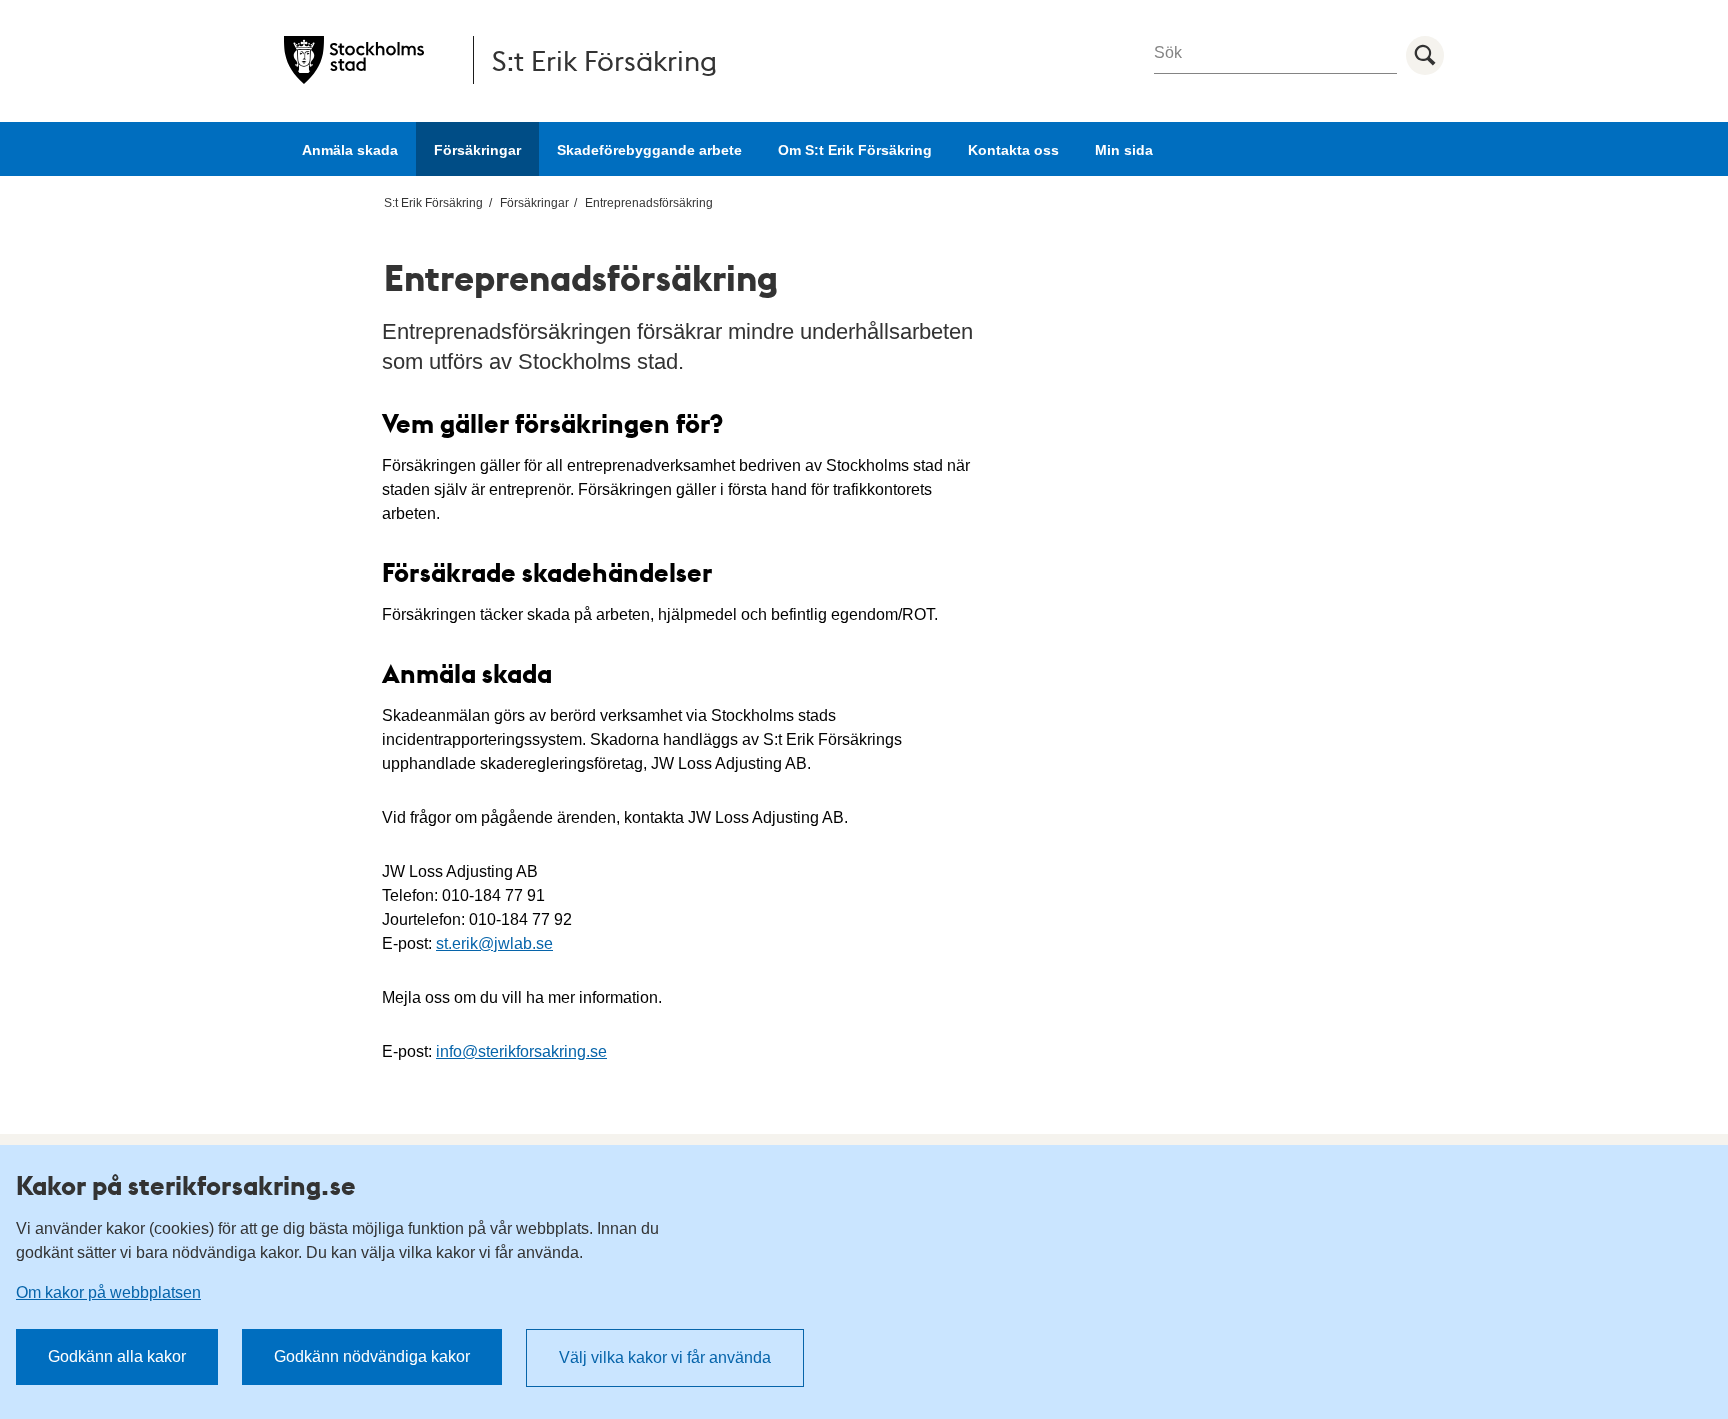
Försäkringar (477, 150)
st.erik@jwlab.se (494, 943)
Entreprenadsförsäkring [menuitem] (649, 203)
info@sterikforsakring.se (521, 1051)
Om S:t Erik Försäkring (855, 150)
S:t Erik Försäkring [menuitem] (433, 203)
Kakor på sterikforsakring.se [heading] (186, 1185)
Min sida (1124, 150)
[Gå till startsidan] (354, 60)
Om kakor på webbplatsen (108, 1292)
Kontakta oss (1013, 150)
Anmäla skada (350, 150)
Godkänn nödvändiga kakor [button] (372, 1356)
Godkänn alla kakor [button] (117, 1356)
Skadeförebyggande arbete (649, 150)
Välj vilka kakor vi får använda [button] (665, 1357)
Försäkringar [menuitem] (534, 203)
